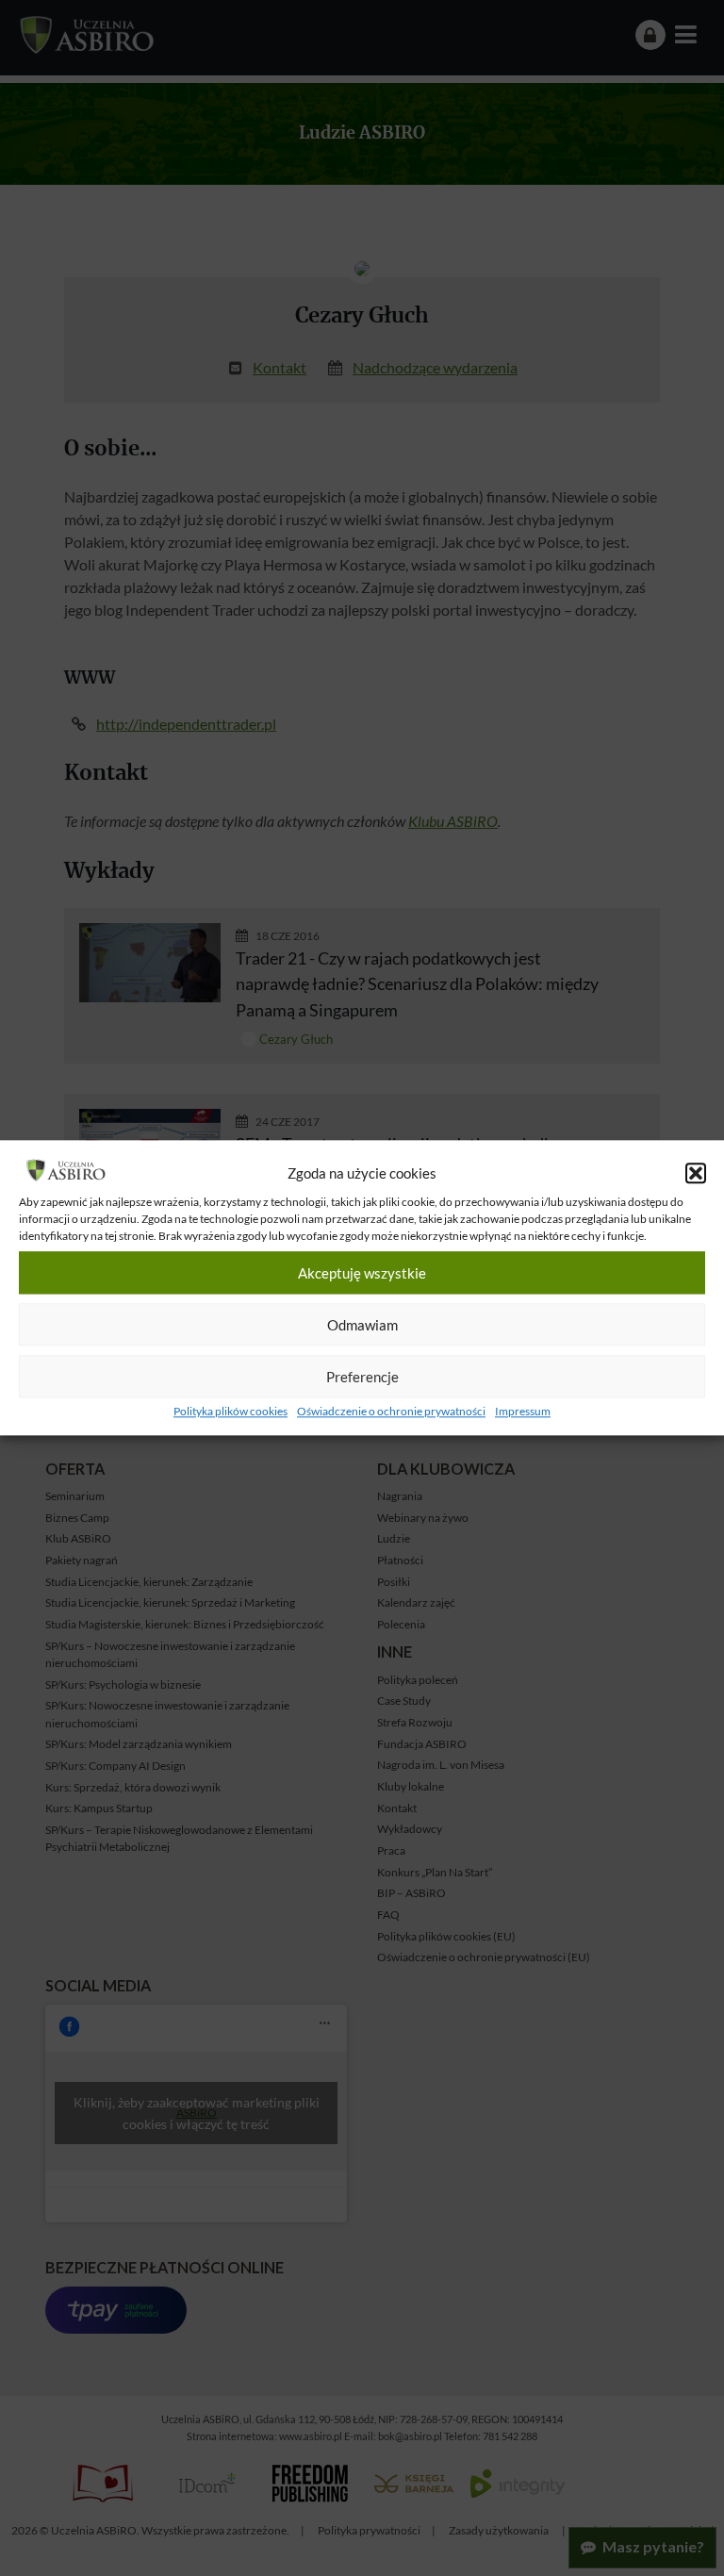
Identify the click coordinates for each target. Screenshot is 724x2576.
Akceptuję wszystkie (362, 1273)
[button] (696, 1174)
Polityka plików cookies (230, 1412)
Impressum (523, 1412)
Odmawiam (362, 1325)
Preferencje (362, 1377)
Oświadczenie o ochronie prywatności (391, 1412)
